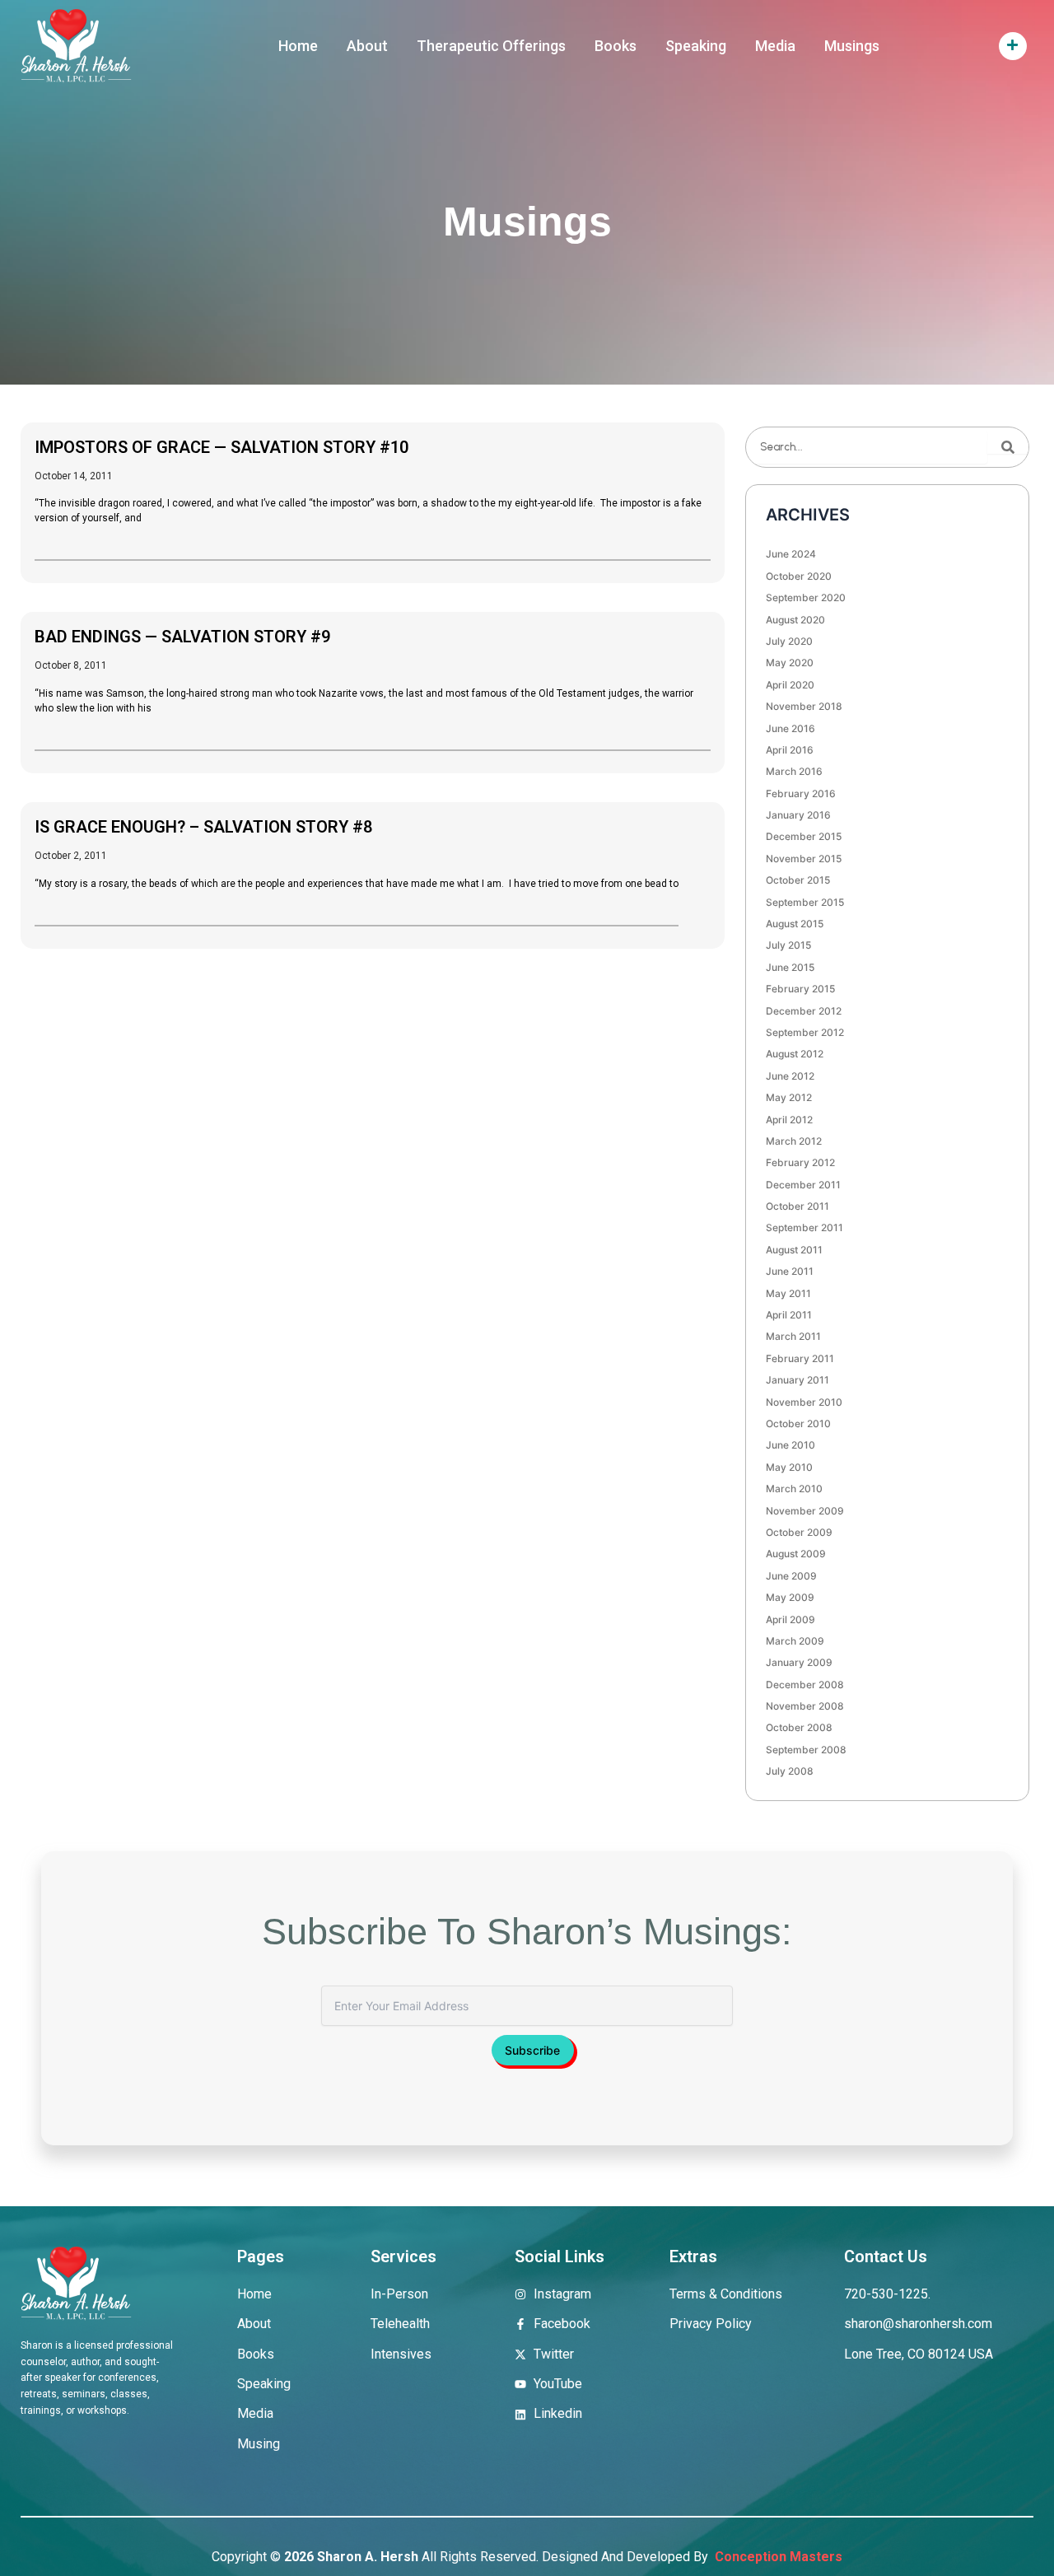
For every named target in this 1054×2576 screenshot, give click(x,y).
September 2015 (805, 902)
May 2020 (790, 663)
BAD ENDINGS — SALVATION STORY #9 (182, 637)
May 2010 (789, 1467)
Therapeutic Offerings (491, 46)
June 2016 (790, 728)
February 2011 (800, 1358)
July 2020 (789, 641)
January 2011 (797, 1380)
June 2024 (791, 554)
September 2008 (806, 1750)
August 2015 (795, 924)
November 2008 (805, 1706)
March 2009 (795, 1641)
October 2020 (799, 576)
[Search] (1008, 447)
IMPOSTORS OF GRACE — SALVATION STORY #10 (222, 447)
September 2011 (804, 1227)
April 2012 (789, 1120)
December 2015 (804, 836)
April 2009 (790, 1619)
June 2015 (790, 967)
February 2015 (800, 989)
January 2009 (799, 1662)
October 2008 (799, 1727)
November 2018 (804, 706)
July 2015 (788, 945)
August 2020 (795, 620)
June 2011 (790, 1271)
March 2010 (794, 1489)
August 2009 (796, 1554)
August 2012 (795, 1054)
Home (298, 46)
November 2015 (804, 859)
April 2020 (790, 685)
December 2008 (805, 1685)
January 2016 (798, 815)
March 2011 (793, 1336)
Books (616, 46)
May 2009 (790, 1597)
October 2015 (798, 880)
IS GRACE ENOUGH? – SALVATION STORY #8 (203, 827)
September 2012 (805, 1032)
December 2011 (803, 1185)
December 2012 (804, 1011)
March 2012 (794, 1141)
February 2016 (801, 793)
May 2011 (788, 1293)
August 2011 (794, 1250)
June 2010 (790, 1445)
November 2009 (805, 1511)
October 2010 (798, 1423)
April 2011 (789, 1315)
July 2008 (790, 1771)
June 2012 (790, 1076)
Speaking (696, 46)
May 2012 (789, 1097)
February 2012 (800, 1162)
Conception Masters (777, 2557)
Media (775, 46)
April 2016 (790, 750)
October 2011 (797, 1206)
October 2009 (799, 1532)
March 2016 (794, 771)
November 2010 (804, 1402)
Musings (852, 46)
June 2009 (791, 1576)
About (367, 46)
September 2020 (806, 597)
